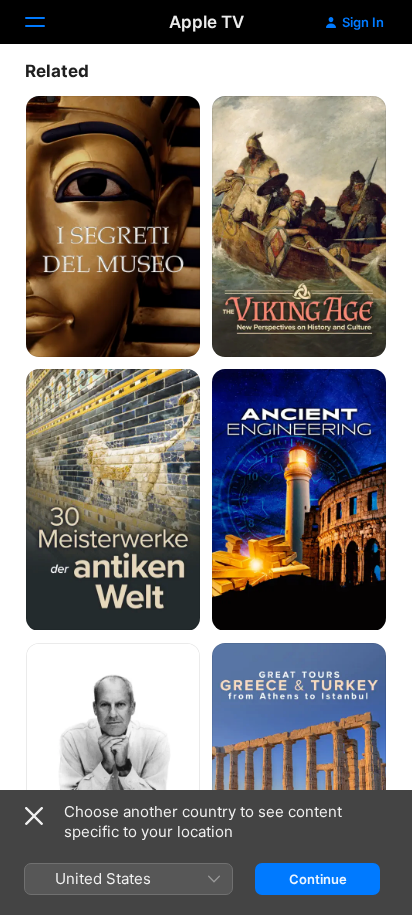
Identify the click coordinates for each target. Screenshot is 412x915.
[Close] (34, 816)
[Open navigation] (47, 22)
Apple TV (206, 22)
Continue (318, 879)
